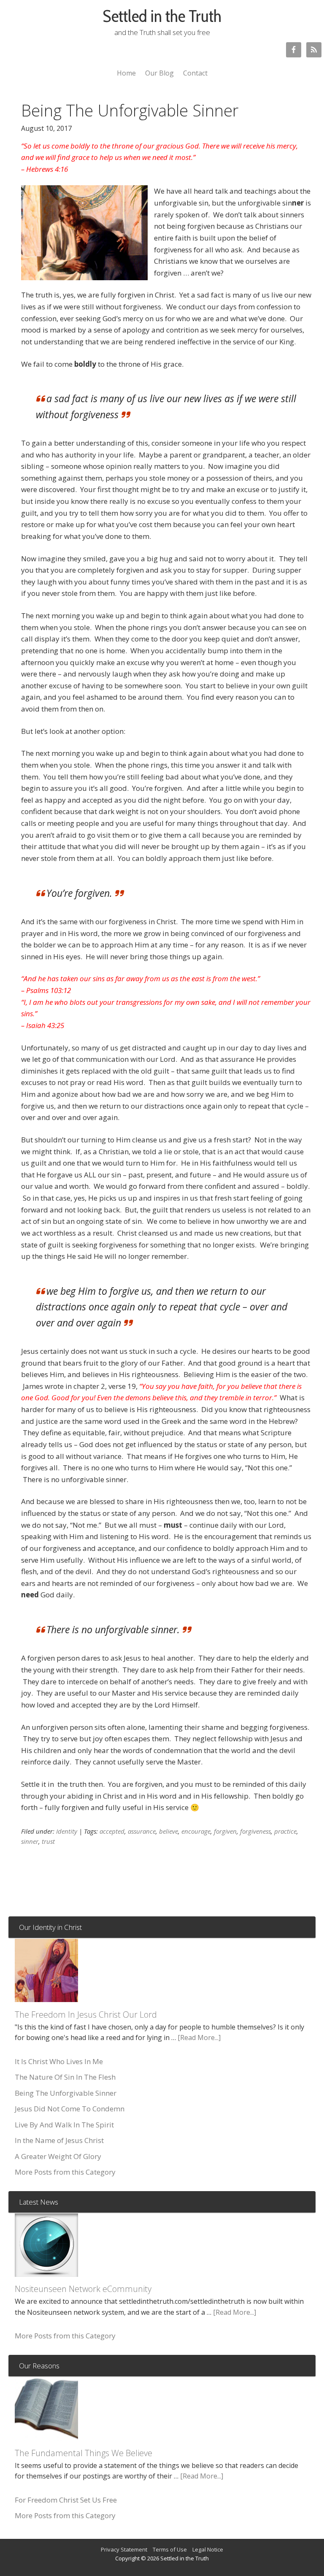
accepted (112, 1831)
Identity (67, 1831)
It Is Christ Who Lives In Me (59, 2061)
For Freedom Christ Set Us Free (66, 2500)
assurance (142, 1831)
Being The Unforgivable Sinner (66, 2093)
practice (285, 1831)
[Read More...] (199, 2038)
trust (48, 1841)
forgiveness (255, 1831)
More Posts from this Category (65, 2172)
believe (169, 1831)
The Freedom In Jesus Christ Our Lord (86, 2015)
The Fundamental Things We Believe (84, 2453)
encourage (196, 1831)
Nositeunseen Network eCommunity (83, 2289)
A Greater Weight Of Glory (58, 2156)
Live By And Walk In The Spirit (64, 2125)
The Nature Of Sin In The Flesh (65, 2077)
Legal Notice (208, 2549)
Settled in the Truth (162, 16)
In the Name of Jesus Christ (59, 2140)
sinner (30, 1841)
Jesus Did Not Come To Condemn (70, 2109)
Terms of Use (170, 2549)
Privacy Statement (124, 2549)
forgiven (225, 1831)
